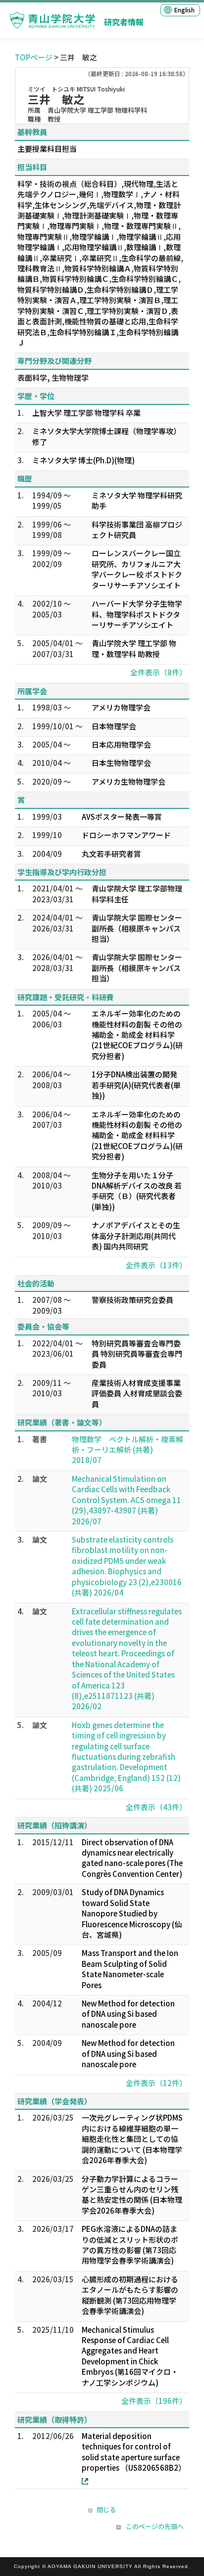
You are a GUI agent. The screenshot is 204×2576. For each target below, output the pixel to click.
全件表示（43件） (156, 1807)
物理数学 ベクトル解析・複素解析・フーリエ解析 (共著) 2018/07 (127, 1450)
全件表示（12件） (156, 2083)
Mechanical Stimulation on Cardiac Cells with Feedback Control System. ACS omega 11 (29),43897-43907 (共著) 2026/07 (127, 1500)
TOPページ (34, 57)
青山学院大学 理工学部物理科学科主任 (137, 893)
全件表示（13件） (156, 1265)
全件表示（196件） (154, 2401)
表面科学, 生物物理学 (53, 378)
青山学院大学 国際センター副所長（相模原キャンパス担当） (137, 928)
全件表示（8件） (158, 672)
